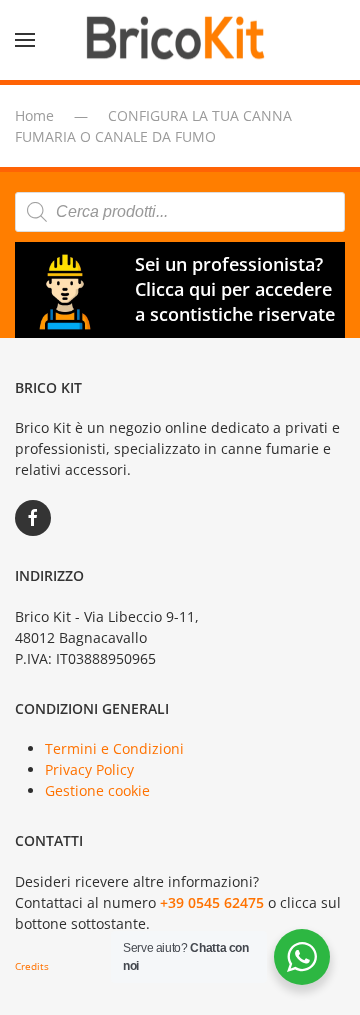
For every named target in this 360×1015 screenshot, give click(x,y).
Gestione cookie (97, 790)
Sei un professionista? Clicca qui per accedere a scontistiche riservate (235, 289)
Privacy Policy (89, 769)
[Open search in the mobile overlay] (180, 212)
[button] (25, 40)
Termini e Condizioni (114, 748)
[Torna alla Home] (180, 40)
